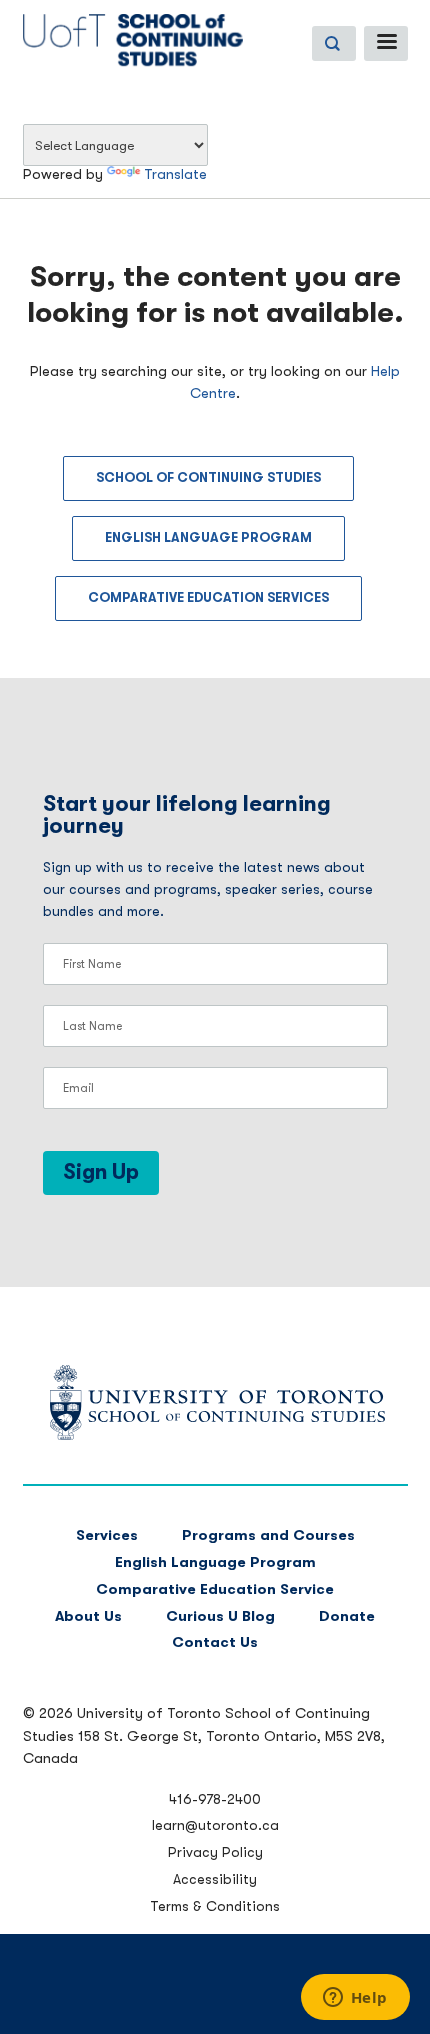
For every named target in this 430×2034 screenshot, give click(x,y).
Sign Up (101, 1172)
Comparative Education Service (215, 1589)
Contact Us (215, 1642)
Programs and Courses (268, 1535)
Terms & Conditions (215, 1906)
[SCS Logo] (215, 1435)
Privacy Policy (215, 1852)
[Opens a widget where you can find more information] (355, 1999)
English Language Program (208, 537)
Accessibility (215, 1879)
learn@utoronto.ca (215, 1825)
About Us (88, 1616)
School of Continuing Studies (208, 477)
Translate (175, 174)
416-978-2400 (215, 1799)
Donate (347, 1616)
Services (107, 1535)
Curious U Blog (220, 1616)
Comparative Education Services (208, 597)
